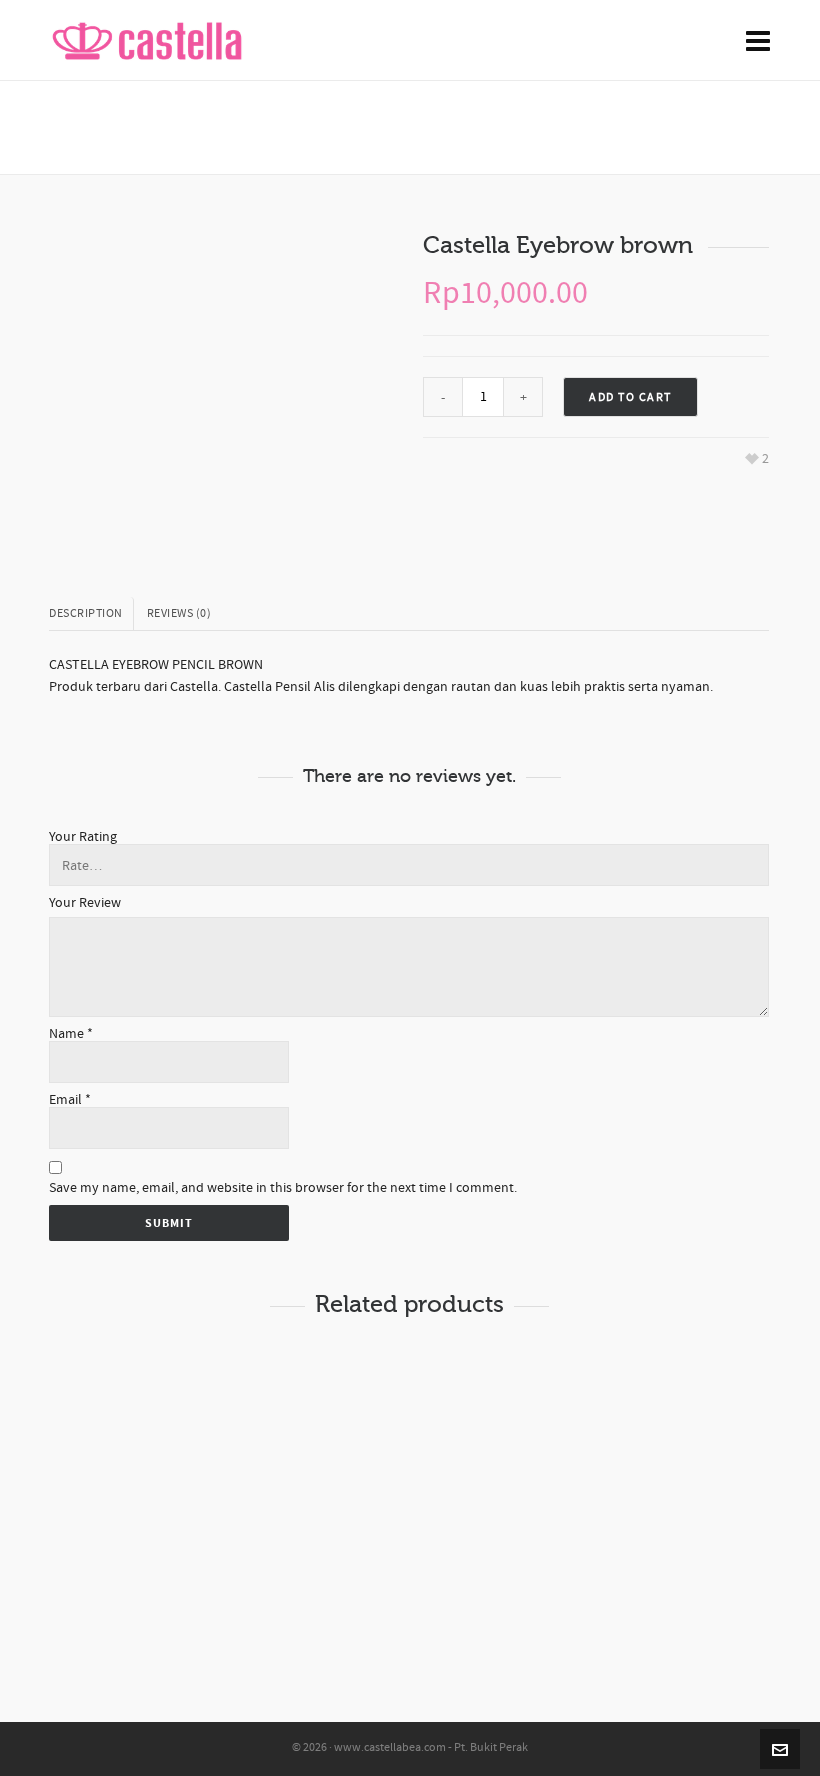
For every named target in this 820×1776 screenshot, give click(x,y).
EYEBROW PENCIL (574, 128)
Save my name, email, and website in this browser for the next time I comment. (283, 1188)
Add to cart (630, 397)
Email (70, 1100)
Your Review (85, 903)
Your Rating (83, 837)
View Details (126, 1391)
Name (71, 1034)
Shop (498, 128)
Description (86, 613)
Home (448, 128)
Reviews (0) (179, 613)
